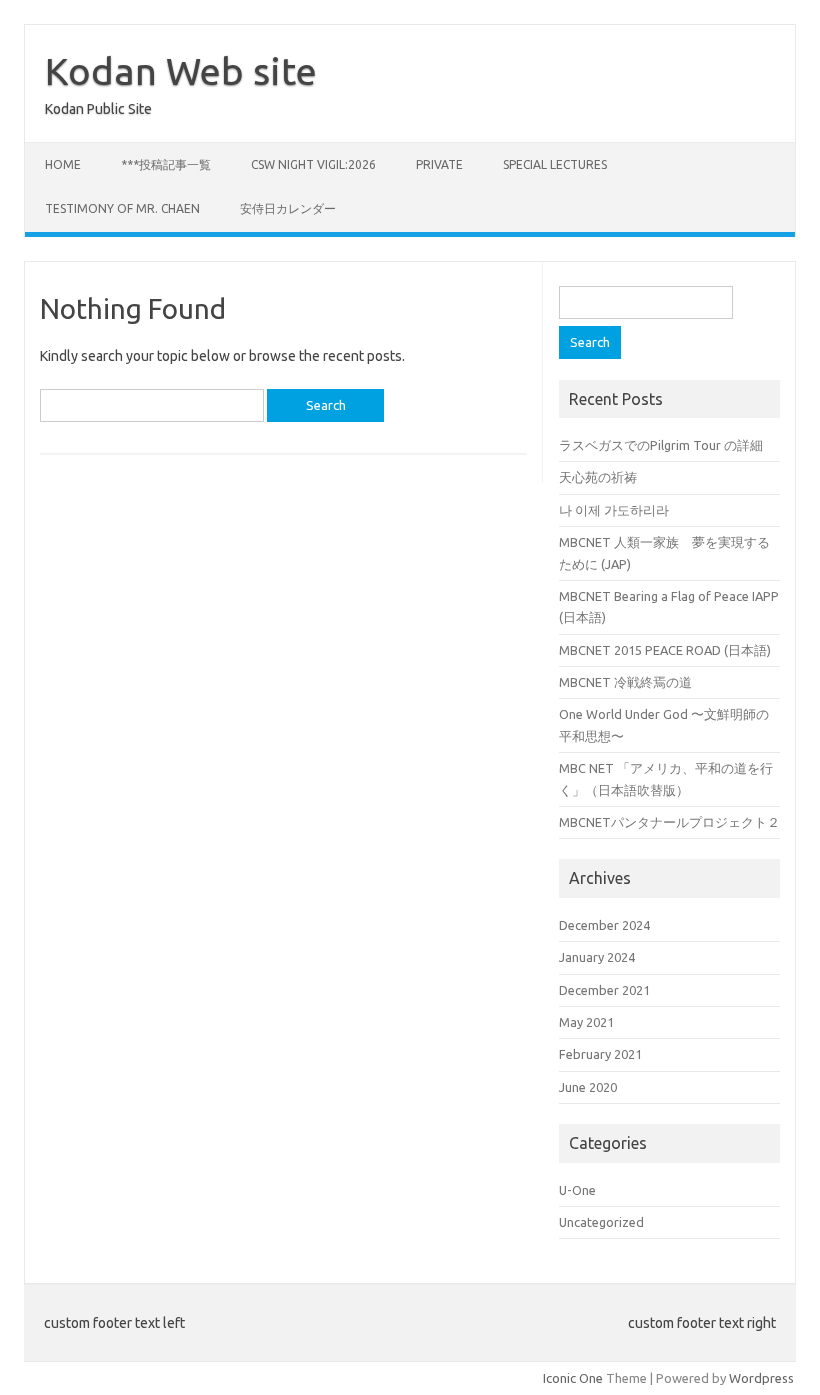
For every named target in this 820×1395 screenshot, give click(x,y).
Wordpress (761, 1378)
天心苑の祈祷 (598, 477)
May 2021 (586, 1022)
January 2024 (597, 957)
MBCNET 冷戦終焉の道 (625, 682)
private (439, 164)
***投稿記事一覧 (166, 164)
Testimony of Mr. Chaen (122, 208)
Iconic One (573, 1378)
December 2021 (604, 990)
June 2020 (588, 1087)
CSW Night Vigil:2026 (313, 164)
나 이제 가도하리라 (614, 510)
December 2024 (604, 925)
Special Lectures (555, 164)
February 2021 (600, 1054)
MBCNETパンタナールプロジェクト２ (669, 822)
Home (63, 164)
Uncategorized (601, 1222)
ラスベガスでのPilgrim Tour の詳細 (661, 445)
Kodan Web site (181, 71)
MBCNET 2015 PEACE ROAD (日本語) (665, 650)
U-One (577, 1190)
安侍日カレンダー (288, 208)
